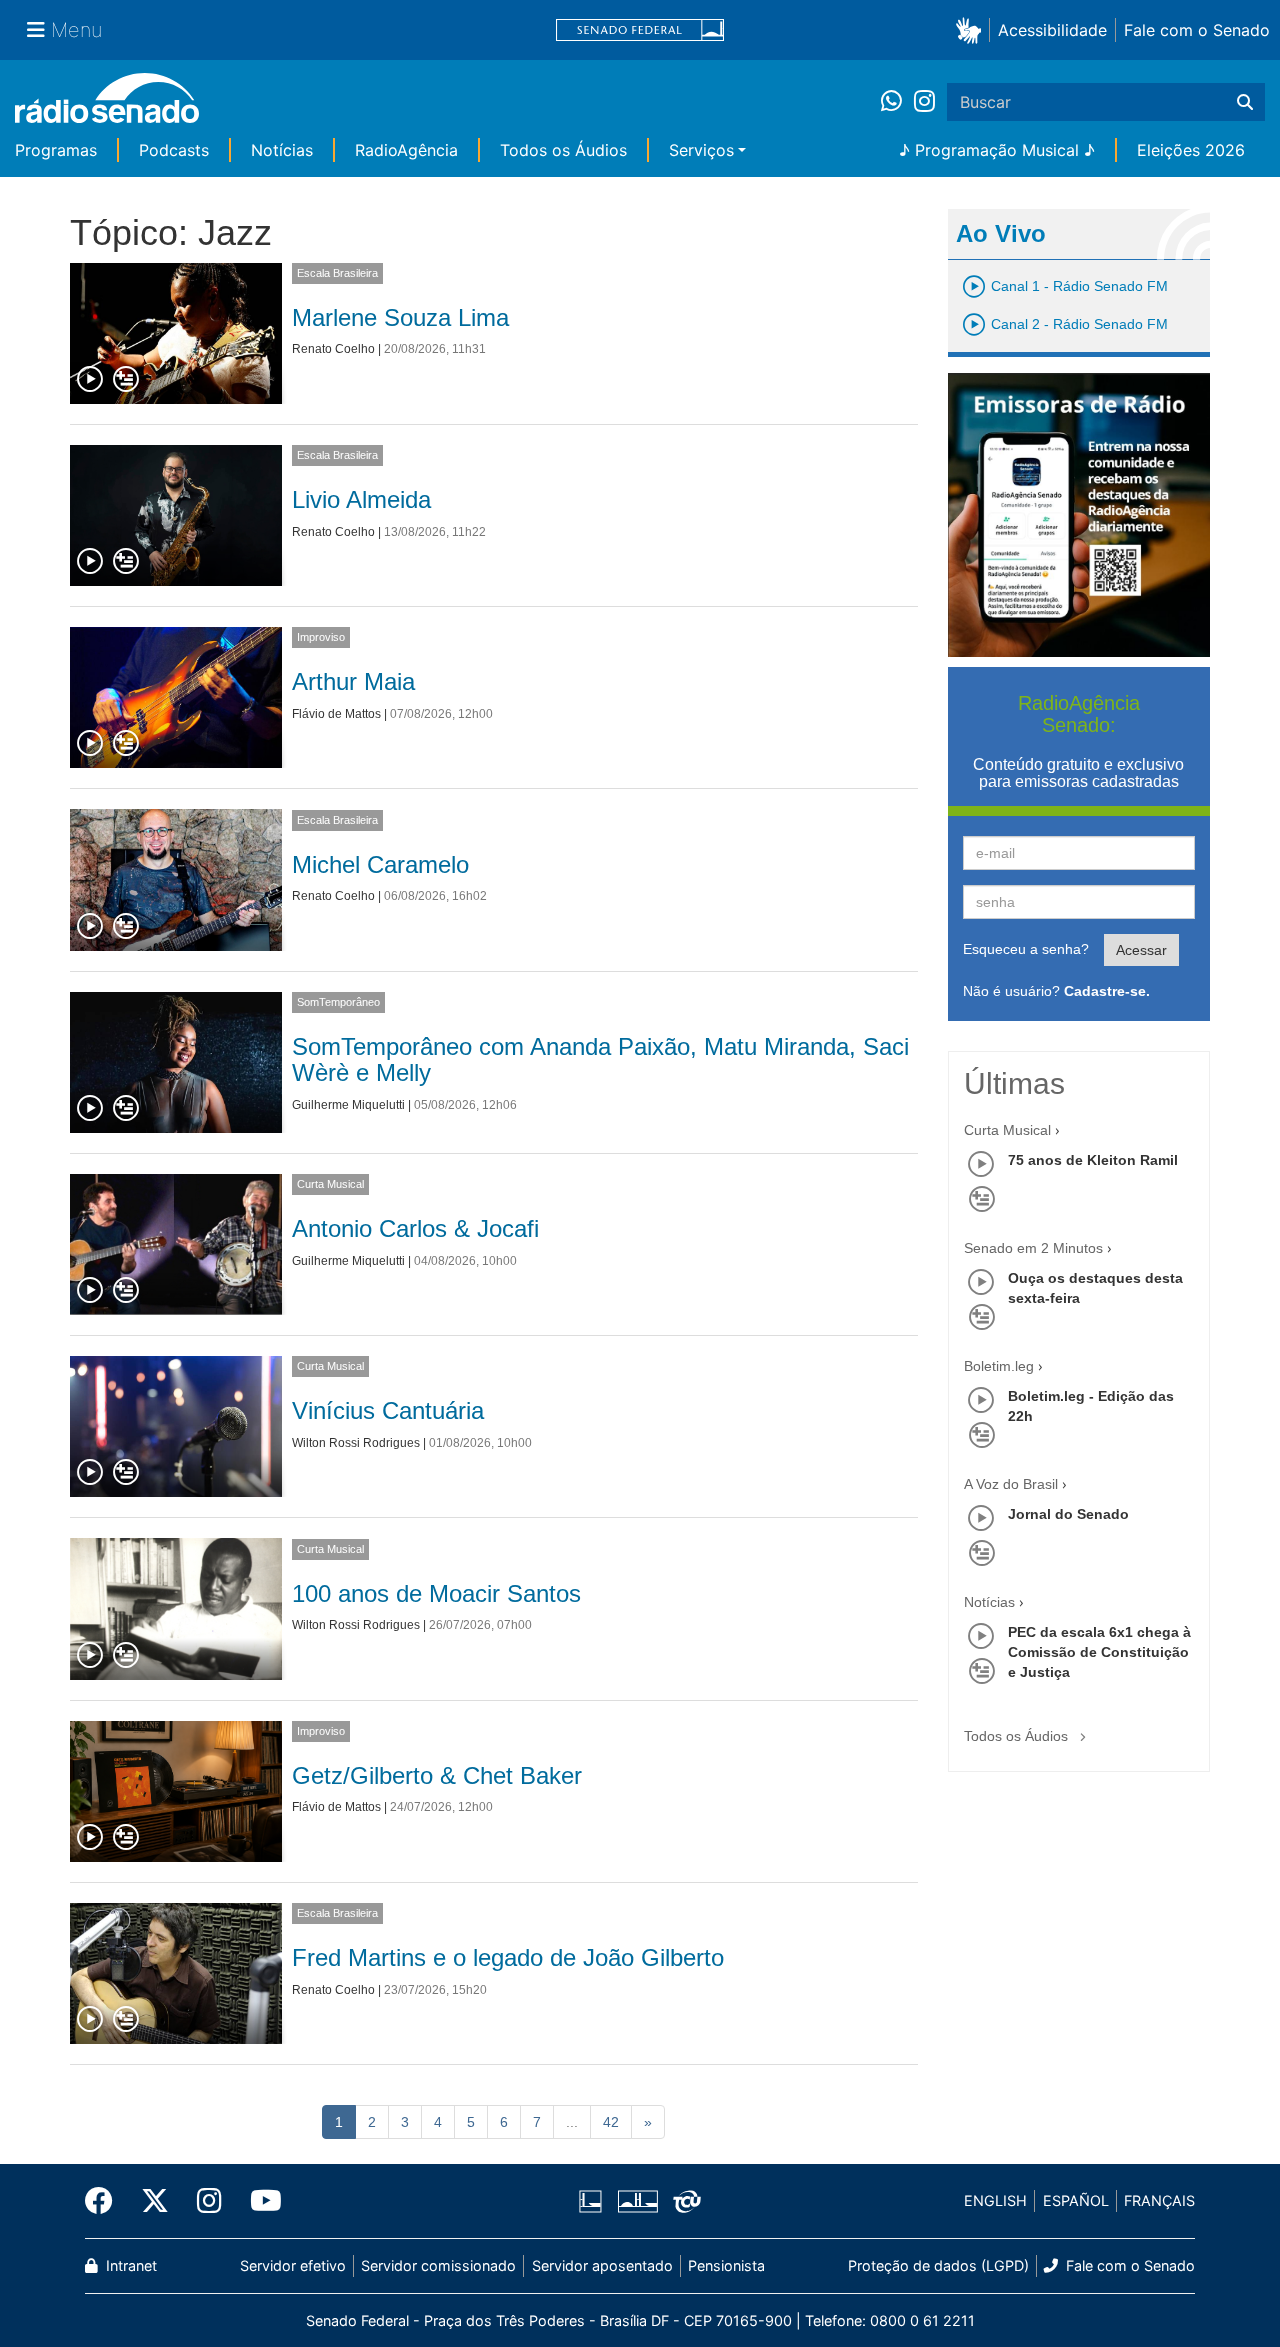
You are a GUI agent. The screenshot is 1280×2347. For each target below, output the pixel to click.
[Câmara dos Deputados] (594, 2201)
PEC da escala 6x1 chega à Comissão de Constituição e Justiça (1099, 1652)
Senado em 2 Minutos (1033, 1248)
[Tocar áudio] (91, 380)
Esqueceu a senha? (1026, 949)
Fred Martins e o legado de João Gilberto (508, 1957)
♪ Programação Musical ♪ (997, 150)
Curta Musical (330, 1184)
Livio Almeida (361, 499)
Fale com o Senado (1197, 30)
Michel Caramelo (380, 864)
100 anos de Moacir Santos (436, 1593)
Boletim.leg (999, 1366)
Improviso (321, 637)
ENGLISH (995, 2200)
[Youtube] (259, 2201)
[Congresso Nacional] (637, 2201)
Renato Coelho (333, 349)
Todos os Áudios (563, 150)
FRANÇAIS (1159, 2200)
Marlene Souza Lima (400, 317)
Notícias (282, 150)
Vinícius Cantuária (388, 1410)
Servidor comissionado (438, 2265)
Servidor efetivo (293, 2265)
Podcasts (174, 150)
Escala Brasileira (337, 273)
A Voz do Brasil (1011, 1484)
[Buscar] (1245, 102)
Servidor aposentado (602, 2265)
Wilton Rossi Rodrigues (356, 1443)
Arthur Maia (353, 681)
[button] (972, 29)
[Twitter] (155, 2201)
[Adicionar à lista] (126, 380)
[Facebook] (106, 2201)
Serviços (701, 150)
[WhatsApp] (897, 102)
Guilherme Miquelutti (348, 1105)
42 (611, 2122)
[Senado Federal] (640, 30)
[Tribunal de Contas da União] (683, 2201)
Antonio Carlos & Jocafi (415, 1228)
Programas (56, 150)
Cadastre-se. (1107, 991)
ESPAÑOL (1076, 2200)
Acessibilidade (1052, 30)
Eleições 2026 (1191, 150)
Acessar (1141, 950)
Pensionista (726, 2265)
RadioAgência (406, 150)
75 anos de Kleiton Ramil (1093, 1160)
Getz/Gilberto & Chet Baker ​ (440, 1775)
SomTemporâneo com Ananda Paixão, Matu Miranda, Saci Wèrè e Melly (600, 1059)
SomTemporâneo (338, 1002)
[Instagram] (924, 102)
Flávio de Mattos (336, 714)
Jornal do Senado (1068, 1514)
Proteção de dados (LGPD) (938, 2265)
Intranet (129, 2265)
